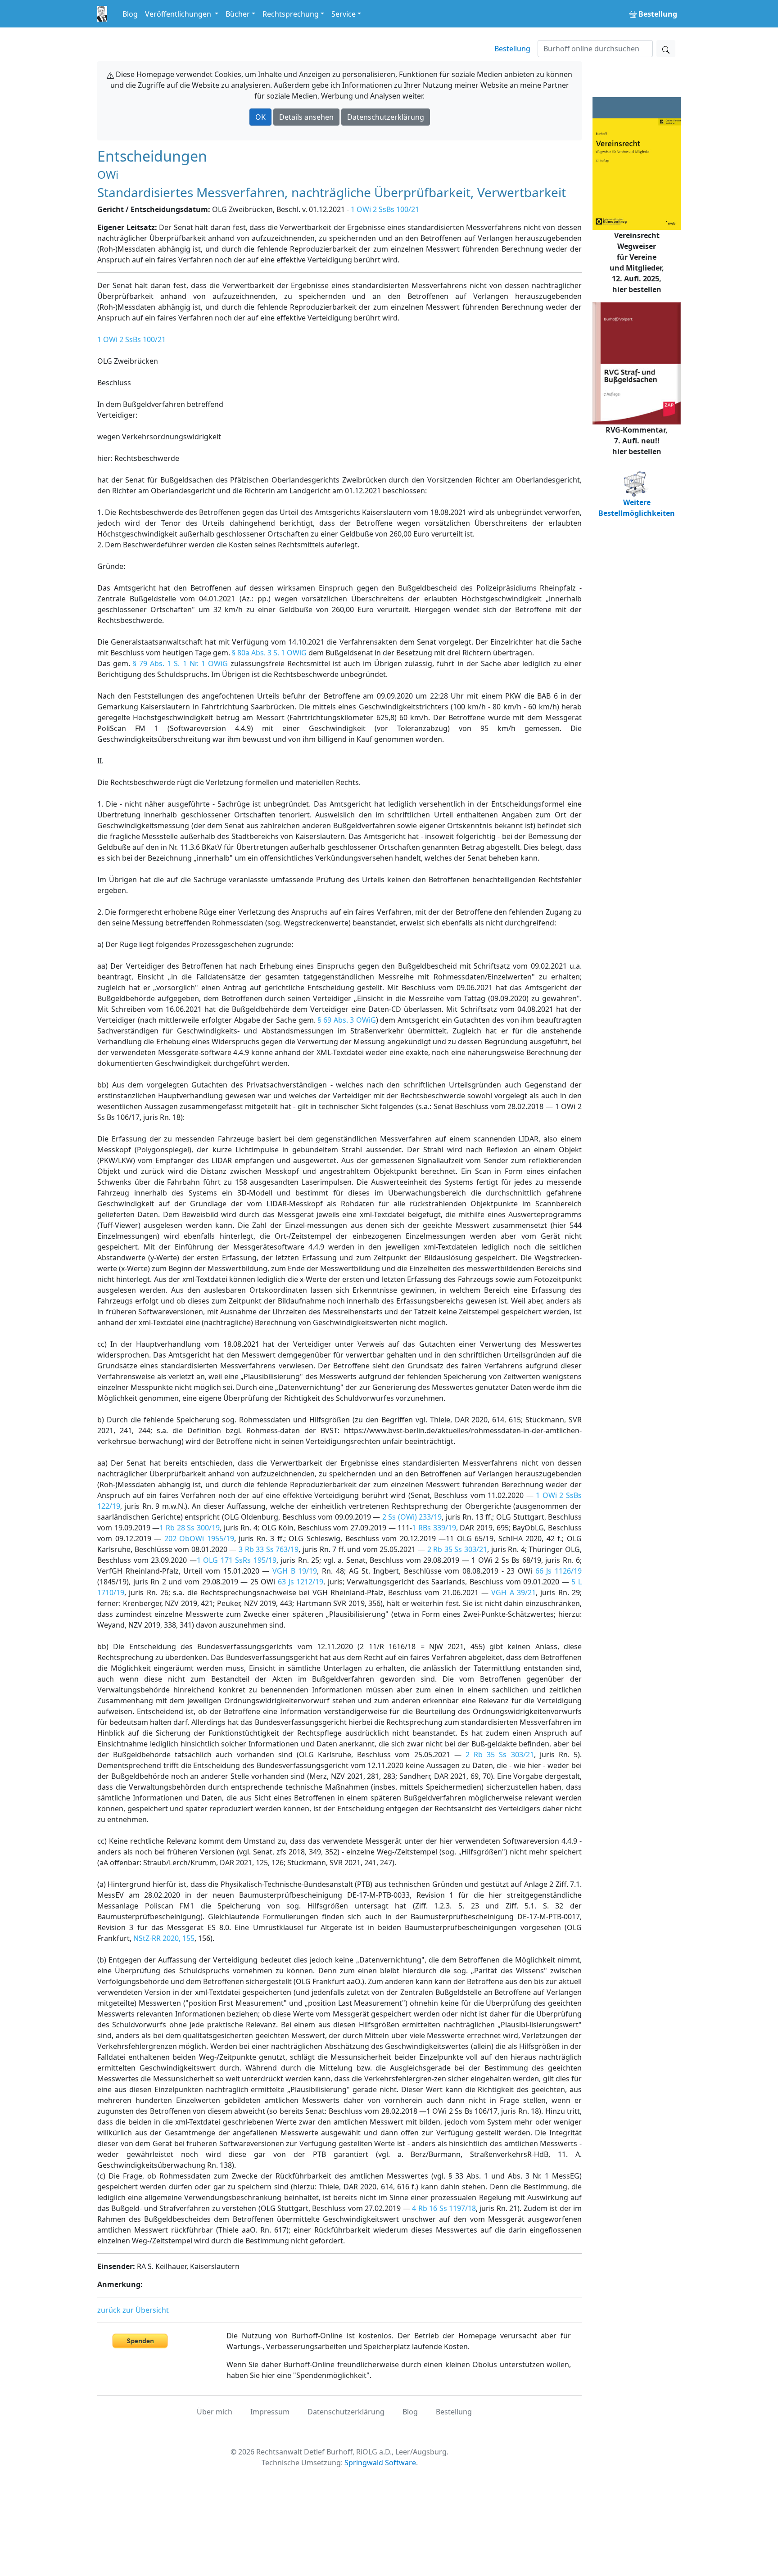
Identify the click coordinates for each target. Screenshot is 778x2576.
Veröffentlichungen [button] (179, 14)
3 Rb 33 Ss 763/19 (269, 1549)
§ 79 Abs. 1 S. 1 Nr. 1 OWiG (180, 663)
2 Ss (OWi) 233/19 (412, 1517)
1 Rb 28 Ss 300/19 (190, 1528)
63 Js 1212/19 (301, 1582)
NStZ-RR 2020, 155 (164, 1938)
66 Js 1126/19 (559, 1571)
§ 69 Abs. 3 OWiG (347, 1020)
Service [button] (344, 14)
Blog (130, 14)
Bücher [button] (238, 14)
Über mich (215, 2412)
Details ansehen (306, 117)
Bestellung (512, 49)
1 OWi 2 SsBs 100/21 (385, 209)
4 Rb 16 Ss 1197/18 (444, 2208)
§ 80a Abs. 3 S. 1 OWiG (269, 653)
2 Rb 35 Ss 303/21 (457, 1549)
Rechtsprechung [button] (291, 14)
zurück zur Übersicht (133, 2310)
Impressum (270, 2412)
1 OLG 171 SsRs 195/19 (237, 1560)
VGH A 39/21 (513, 1593)
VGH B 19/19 (295, 1571)
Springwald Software (380, 2463)
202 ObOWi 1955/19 (199, 1538)
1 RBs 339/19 (434, 1528)
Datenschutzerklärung (386, 117)
